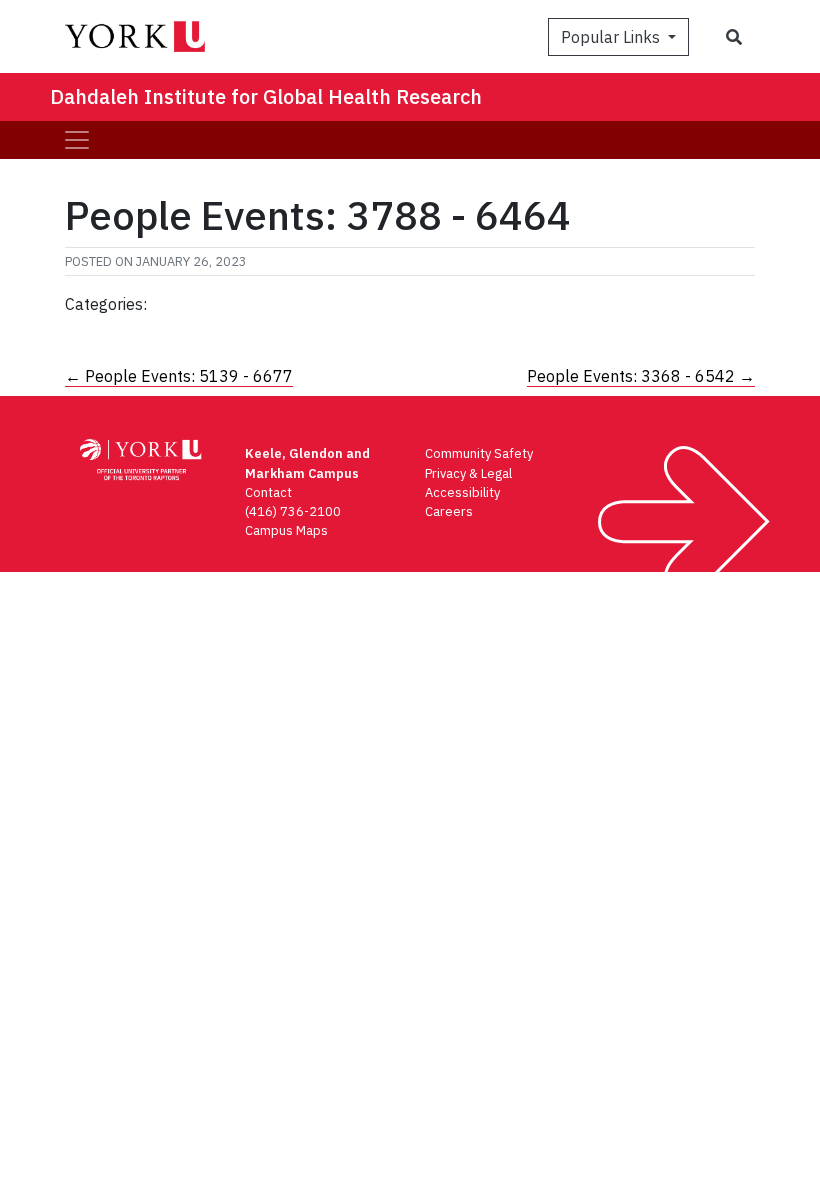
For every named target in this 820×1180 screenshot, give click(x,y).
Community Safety (479, 453)
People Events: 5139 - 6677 (179, 376)
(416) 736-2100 (293, 511)
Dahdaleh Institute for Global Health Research (266, 96)
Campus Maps (286, 530)
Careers (449, 511)
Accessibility (462, 492)
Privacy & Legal (468, 473)
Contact (268, 492)
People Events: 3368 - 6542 (641, 376)
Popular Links (612, 37)
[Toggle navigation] (77, 140)
